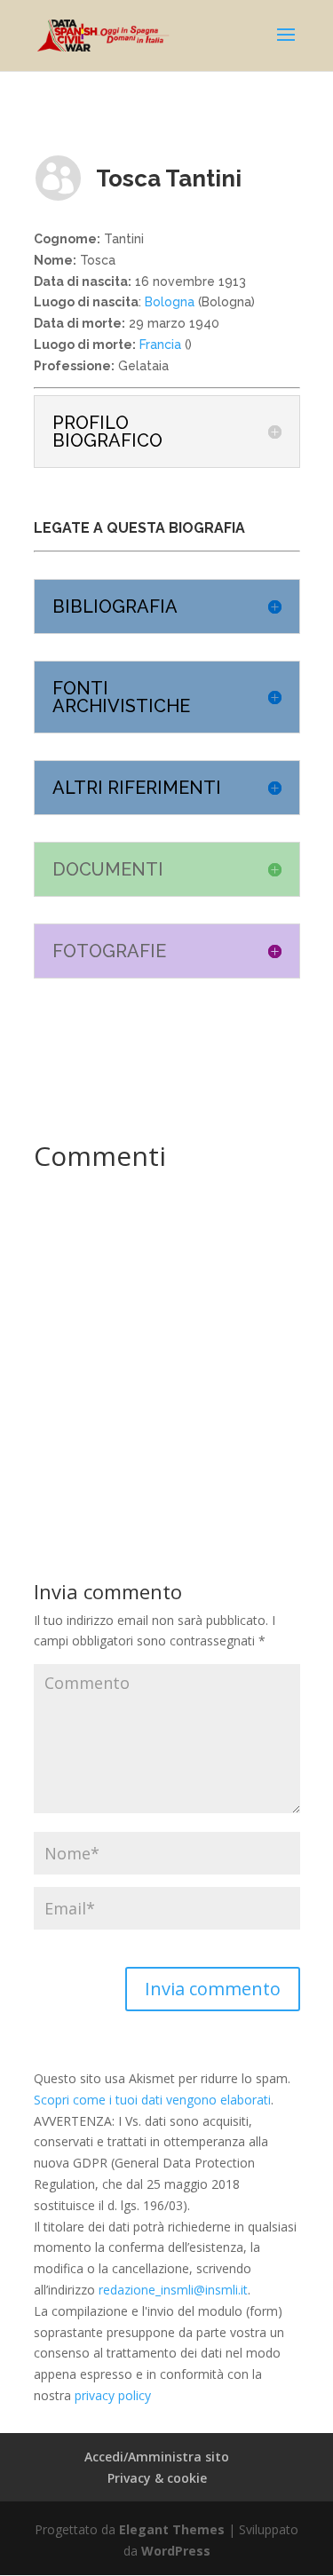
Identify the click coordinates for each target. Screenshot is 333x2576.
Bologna (170, 302)
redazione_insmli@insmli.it (173, 2290)
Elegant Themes (172, 2529)
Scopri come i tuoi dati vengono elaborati (152, 2100)
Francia (159, 345)
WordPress (176, 2551)
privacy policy (113, 2395)
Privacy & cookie (157, 2478)
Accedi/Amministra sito (157, 2457)
